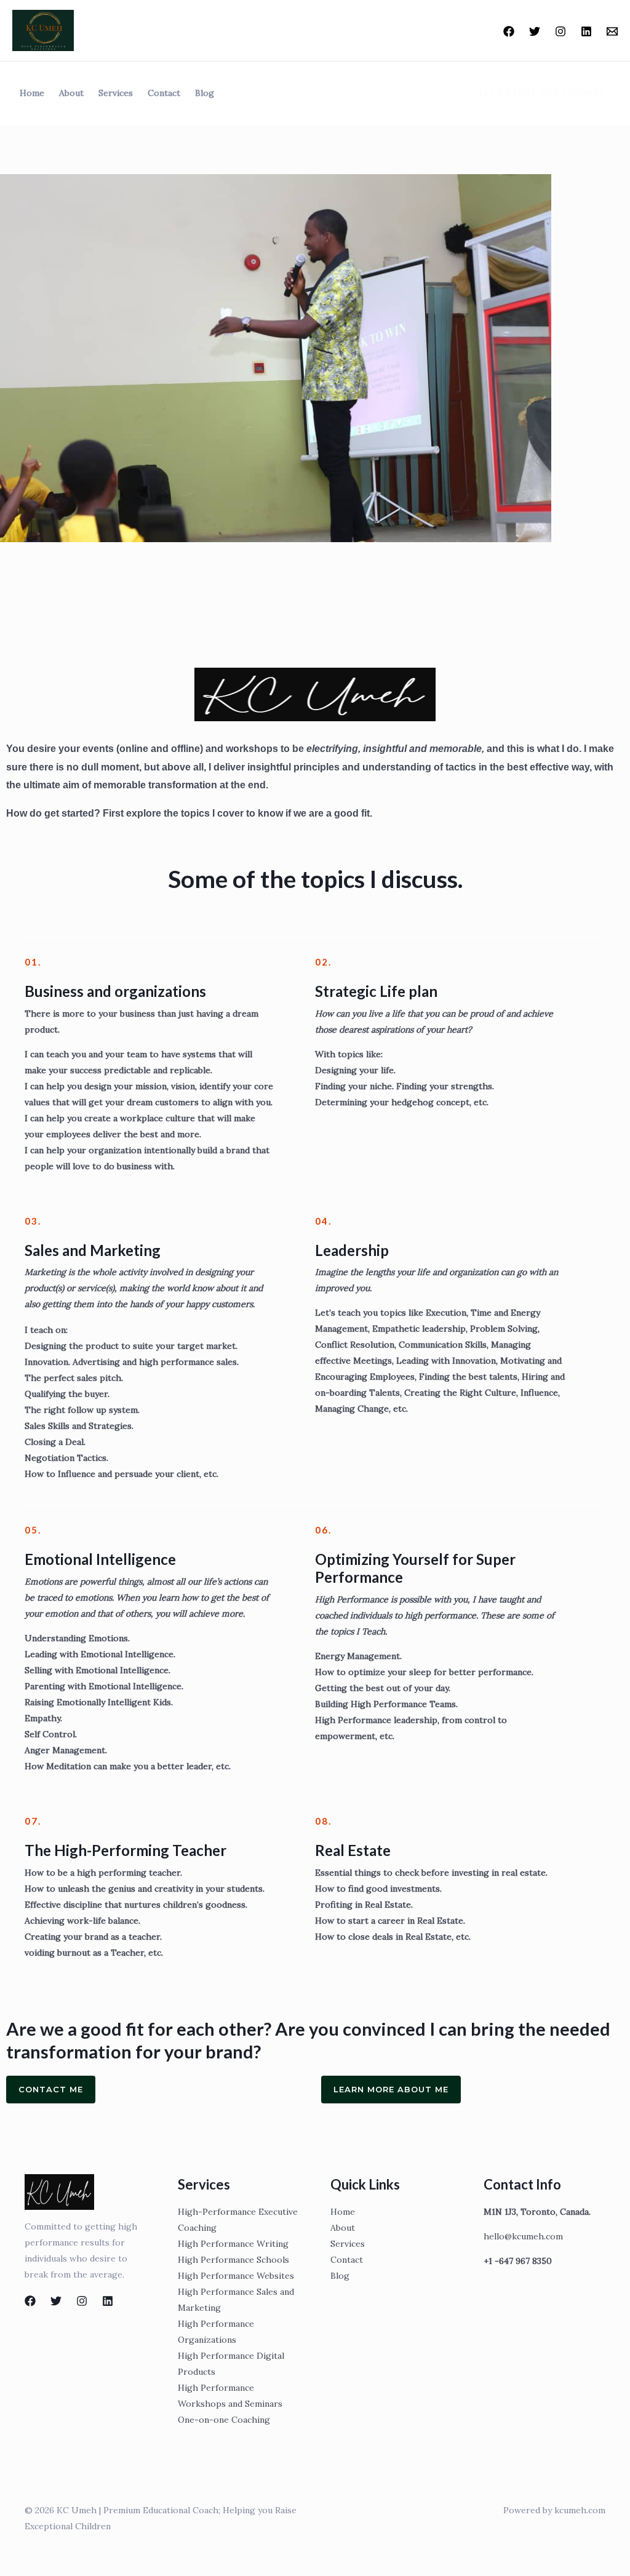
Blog (205, 93)
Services (116, 93)
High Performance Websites (236, 2276)
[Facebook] (509, 31)
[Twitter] (535, 31)
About (71, 93)
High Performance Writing (233, 2244)
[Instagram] (560, 31)
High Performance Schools (233, 2260)
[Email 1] (612, 31)
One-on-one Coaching (224, 2420)
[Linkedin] (586, 31)
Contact (164, 93)
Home (32, 93)
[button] (535, 93)
